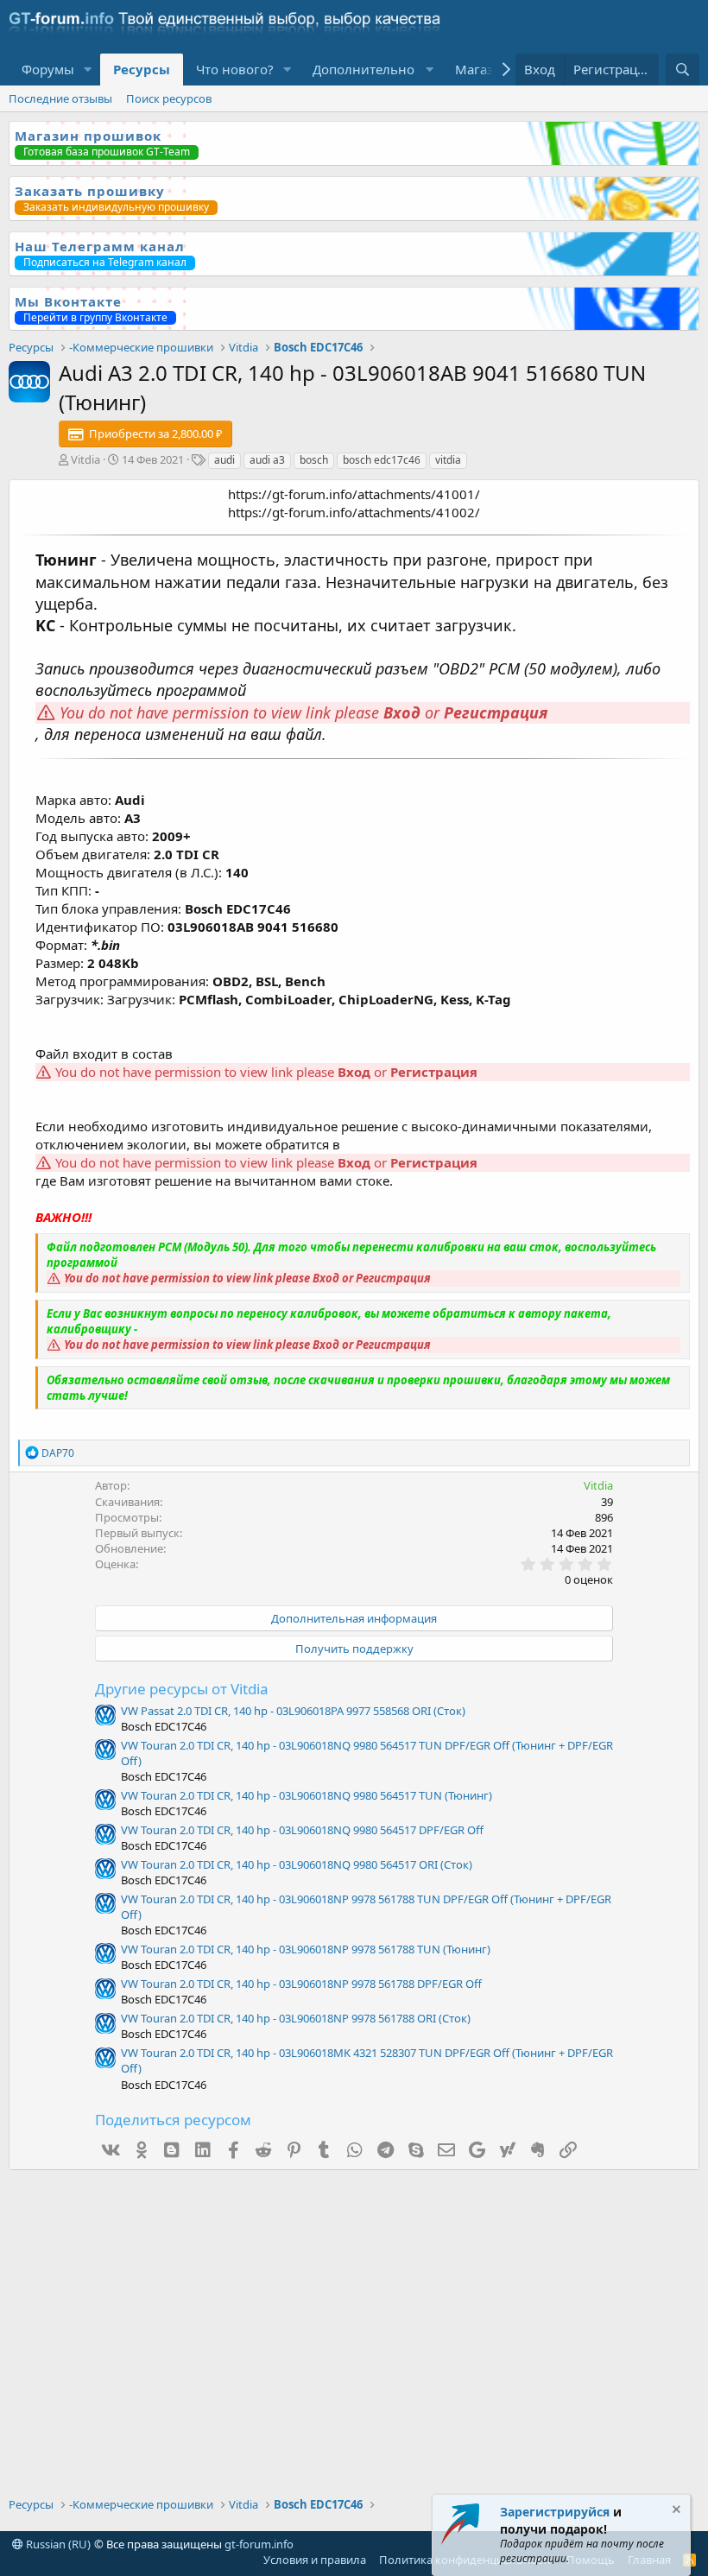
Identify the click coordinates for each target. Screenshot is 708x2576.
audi (224, 460)
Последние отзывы (60, 98)
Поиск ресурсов (169, 98)
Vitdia (85, 459)
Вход (402, 712)
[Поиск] (683, 70)
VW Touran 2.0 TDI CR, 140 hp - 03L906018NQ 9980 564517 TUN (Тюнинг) (307, 1795)
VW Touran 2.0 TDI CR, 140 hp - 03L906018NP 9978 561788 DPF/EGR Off (301, 1984)
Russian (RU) (57, 2544)
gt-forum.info (259, 2544)
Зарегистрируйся (555, 2512)
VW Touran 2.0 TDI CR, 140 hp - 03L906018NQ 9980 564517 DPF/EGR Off (302, 1830)
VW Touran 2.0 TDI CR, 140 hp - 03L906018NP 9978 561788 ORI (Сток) (296, 2018)
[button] (88, 70)
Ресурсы (142, 69)
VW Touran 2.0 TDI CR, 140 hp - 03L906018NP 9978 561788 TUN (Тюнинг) (306, 1949)
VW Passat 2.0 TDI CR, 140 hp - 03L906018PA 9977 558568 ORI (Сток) (293, 1711)
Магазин (483, 69)
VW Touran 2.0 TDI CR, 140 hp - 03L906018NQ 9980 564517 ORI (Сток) (297, 1864)
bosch (314, 460)
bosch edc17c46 (382, 460)
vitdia (448, 460)
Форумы (48, 69)
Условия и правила (315, 2560)
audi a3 (267, 460)
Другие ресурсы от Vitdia (182, 1689)
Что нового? (235, 69)
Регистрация (496, 712)
